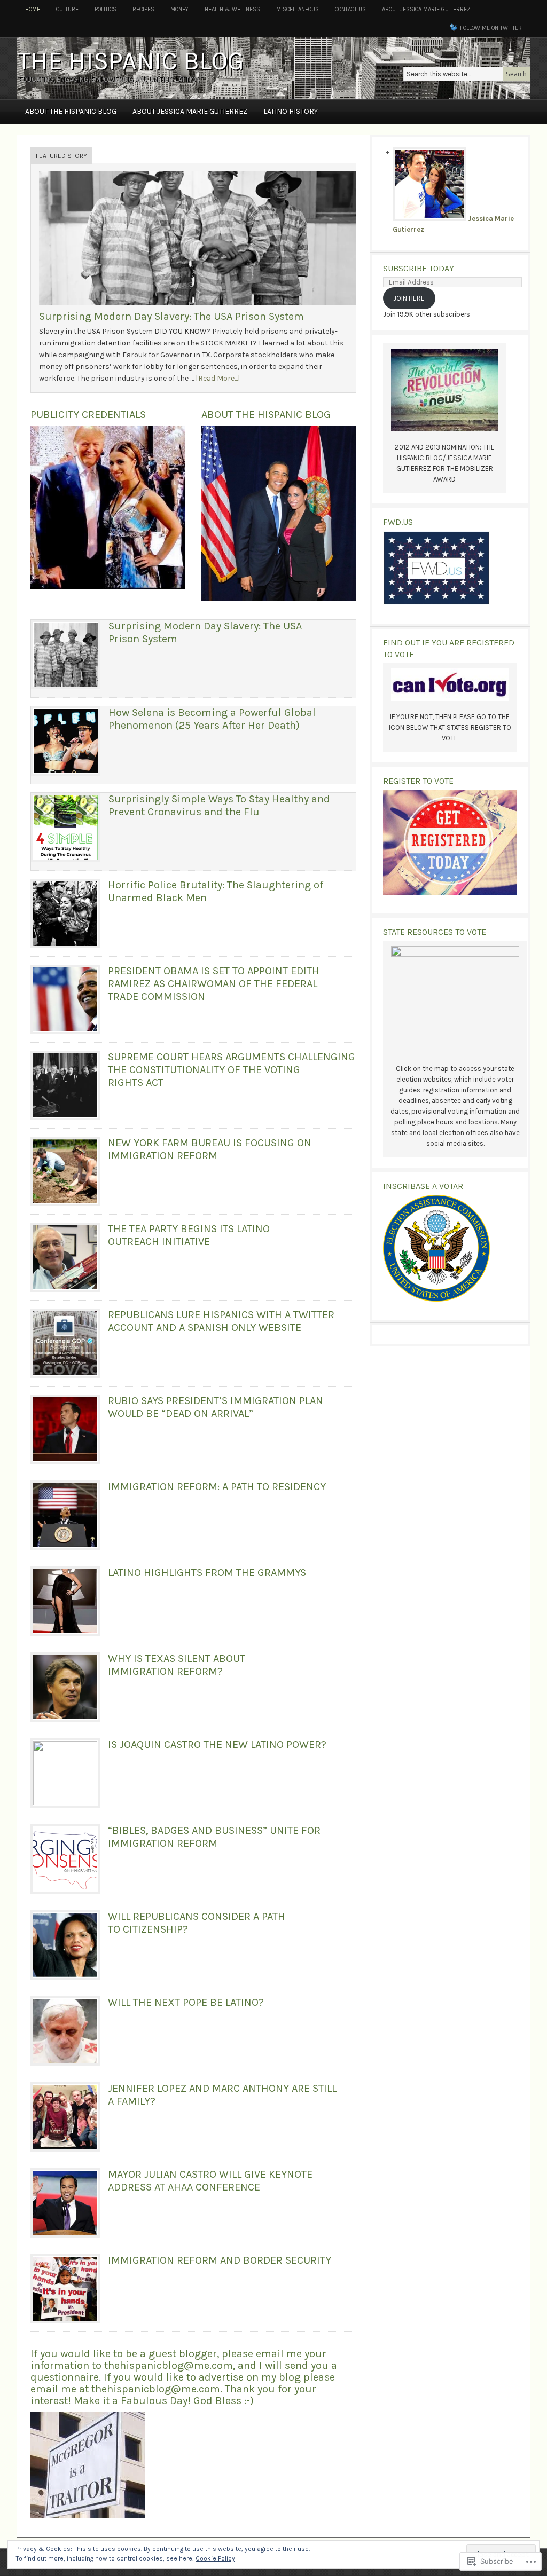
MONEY (179, 9)
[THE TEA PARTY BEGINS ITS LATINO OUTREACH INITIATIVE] (65, 1257)
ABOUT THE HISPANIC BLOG (71, 111)
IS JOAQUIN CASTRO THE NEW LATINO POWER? (217, 1744)
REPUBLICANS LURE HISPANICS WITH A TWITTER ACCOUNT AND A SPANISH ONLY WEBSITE (221, 1321)
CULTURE (67, 9)
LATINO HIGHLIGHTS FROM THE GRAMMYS (207, 1573)
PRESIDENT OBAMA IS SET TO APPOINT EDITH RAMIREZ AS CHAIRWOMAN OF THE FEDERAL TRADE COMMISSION (214, 984)
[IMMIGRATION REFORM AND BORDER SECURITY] (65, 2289)
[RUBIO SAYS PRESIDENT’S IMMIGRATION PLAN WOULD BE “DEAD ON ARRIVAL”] (65, 1429)
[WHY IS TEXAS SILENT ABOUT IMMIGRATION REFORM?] (65, 1687)
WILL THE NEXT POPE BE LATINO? (186, 2002)
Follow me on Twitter (491, 28)
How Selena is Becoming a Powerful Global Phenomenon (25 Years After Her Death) (212, 719)
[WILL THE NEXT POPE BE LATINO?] (65, 2031)
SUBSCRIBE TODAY (419, 268)
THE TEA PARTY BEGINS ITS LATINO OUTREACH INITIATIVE (189, 1235)
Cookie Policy (215, 2558)
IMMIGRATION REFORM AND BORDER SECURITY (220, 2260)
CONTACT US (350, 9)
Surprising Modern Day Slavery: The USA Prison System (171, 316)
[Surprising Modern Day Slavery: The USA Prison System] (199, 308)
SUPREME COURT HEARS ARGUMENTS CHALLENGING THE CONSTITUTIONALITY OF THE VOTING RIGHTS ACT (232, 1070)
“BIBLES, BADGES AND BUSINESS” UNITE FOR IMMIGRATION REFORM (214, 1837)
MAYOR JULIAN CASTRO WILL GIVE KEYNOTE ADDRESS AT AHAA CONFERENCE (210, 2181)
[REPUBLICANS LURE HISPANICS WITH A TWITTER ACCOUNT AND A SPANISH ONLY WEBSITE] (65, 1343)
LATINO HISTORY (291, 111)
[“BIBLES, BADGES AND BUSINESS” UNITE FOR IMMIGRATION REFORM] (65, 1859)
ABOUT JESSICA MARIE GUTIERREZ (426, 9)
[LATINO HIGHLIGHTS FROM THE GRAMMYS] (65, 1601)
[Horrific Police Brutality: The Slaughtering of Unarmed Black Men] (65, 913)
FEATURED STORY (61, 156)
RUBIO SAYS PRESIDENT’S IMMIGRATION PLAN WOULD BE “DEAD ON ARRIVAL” (216, 1407)
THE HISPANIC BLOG (131, 61)
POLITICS (106, 9)
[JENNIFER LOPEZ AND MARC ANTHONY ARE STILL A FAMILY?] (65, 2117)
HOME (33, 9)
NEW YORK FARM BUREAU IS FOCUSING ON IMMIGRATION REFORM (210, 1149)
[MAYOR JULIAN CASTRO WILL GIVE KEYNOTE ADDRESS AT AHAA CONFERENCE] (65, 2203)
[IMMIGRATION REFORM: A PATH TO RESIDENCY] (65, 1515)
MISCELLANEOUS (298, 9)
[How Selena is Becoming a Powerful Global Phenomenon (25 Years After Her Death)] (66, 741)
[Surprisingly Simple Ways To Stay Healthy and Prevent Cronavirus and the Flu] (66, 828)
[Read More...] (218, 378)
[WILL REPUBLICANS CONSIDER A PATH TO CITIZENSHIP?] (65, 1945)
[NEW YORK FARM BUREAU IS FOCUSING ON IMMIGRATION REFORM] (65, 1171)
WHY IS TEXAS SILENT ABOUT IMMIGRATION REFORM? (177, 1665)
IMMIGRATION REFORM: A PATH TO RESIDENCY (217, 1487)
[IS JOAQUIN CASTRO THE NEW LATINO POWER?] (65, 1773)
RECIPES (143, 9)
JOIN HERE (409, 298)
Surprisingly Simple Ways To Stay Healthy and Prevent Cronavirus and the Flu (219, 805)
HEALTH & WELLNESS (232, 9)
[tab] (61, 156)
